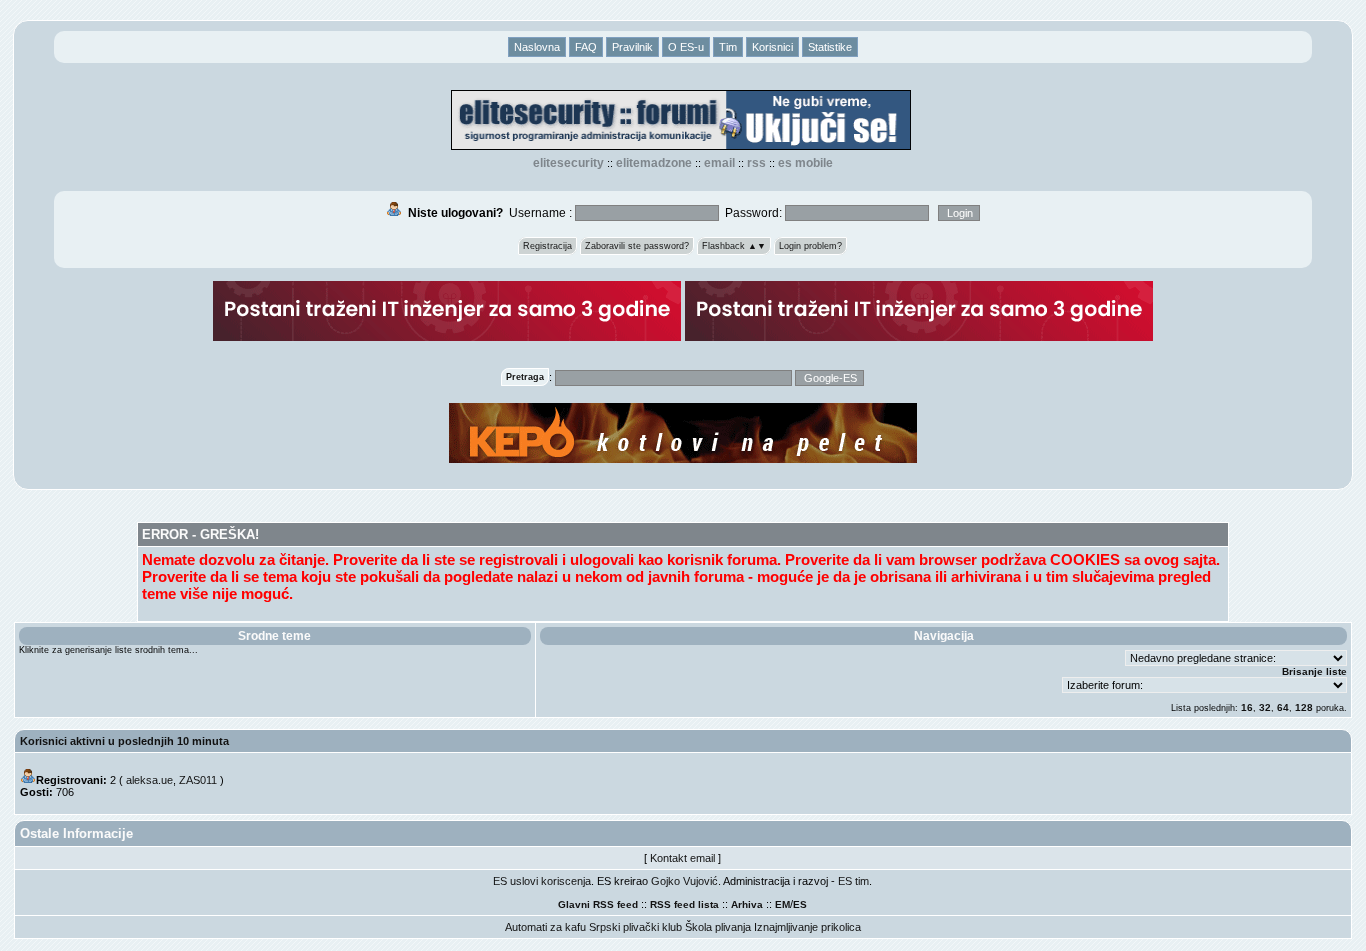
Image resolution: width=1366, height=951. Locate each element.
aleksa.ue (149, 780)
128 (1304, 707)
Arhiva (747, 904)
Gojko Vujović (684, 881)
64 (1283, 707)
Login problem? (810, 246)
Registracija (547, 246)
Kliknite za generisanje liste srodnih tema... (108, 650)
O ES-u (686, 47)
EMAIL (719, 163)
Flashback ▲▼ (734, 246)
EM (782, 904)
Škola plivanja (718, 927)
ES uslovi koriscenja (542, 881)
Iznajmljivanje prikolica (807, 927)
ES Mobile (805, 163)
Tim (728, 47)
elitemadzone (654, 163)
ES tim (853, 881)
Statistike (830, 47)
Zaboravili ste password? (637, 246)
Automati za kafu (545, 927)
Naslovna (537, 47)
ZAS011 (198, 780)
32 (1265, 707)
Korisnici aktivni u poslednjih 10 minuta (124, 741)
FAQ (586, 47)
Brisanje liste (1314, 671)
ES (800, 904)
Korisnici (772, 47)
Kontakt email (682, 858)
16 (1247, 707)
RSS (756, 163)
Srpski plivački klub (635, 927)
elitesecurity (568, 163)
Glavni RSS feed (598, 904)
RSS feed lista (684, 904)
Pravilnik (632, 47)
